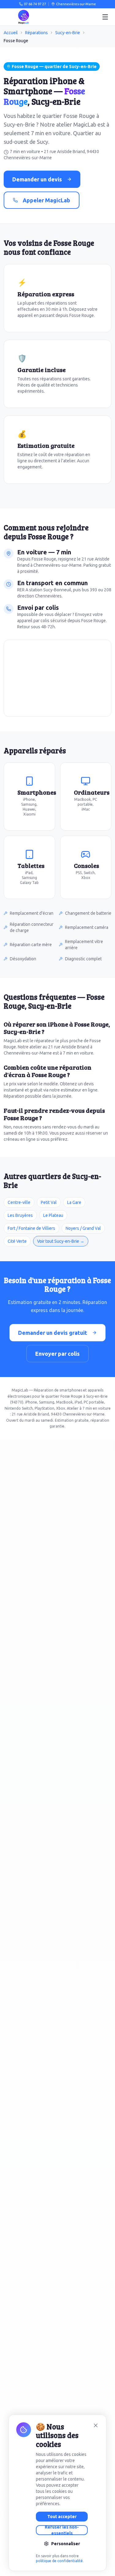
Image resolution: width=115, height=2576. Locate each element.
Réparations (36, 33)
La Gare (74, 1202)
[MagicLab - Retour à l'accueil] (24, 17)
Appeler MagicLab (46, 200)
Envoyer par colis (57, 1354)
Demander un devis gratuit (53, 1333)
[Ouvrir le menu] (105, 17)
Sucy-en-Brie (68, 33)
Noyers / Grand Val (83, 1228)
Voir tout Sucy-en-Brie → (61, 1241)
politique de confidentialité (59, 2561)
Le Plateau (53, 1215)
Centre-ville (19, 1202)
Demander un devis (37, 179)
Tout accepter (62, 2517)
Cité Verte (17, 1241)
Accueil (11, 33)
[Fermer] (96, 2425)
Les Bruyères (20, 1215)
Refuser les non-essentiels (62, 2530)
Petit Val (49, 1202)
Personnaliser (66, 2544)
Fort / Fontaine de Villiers (31, 1228)
